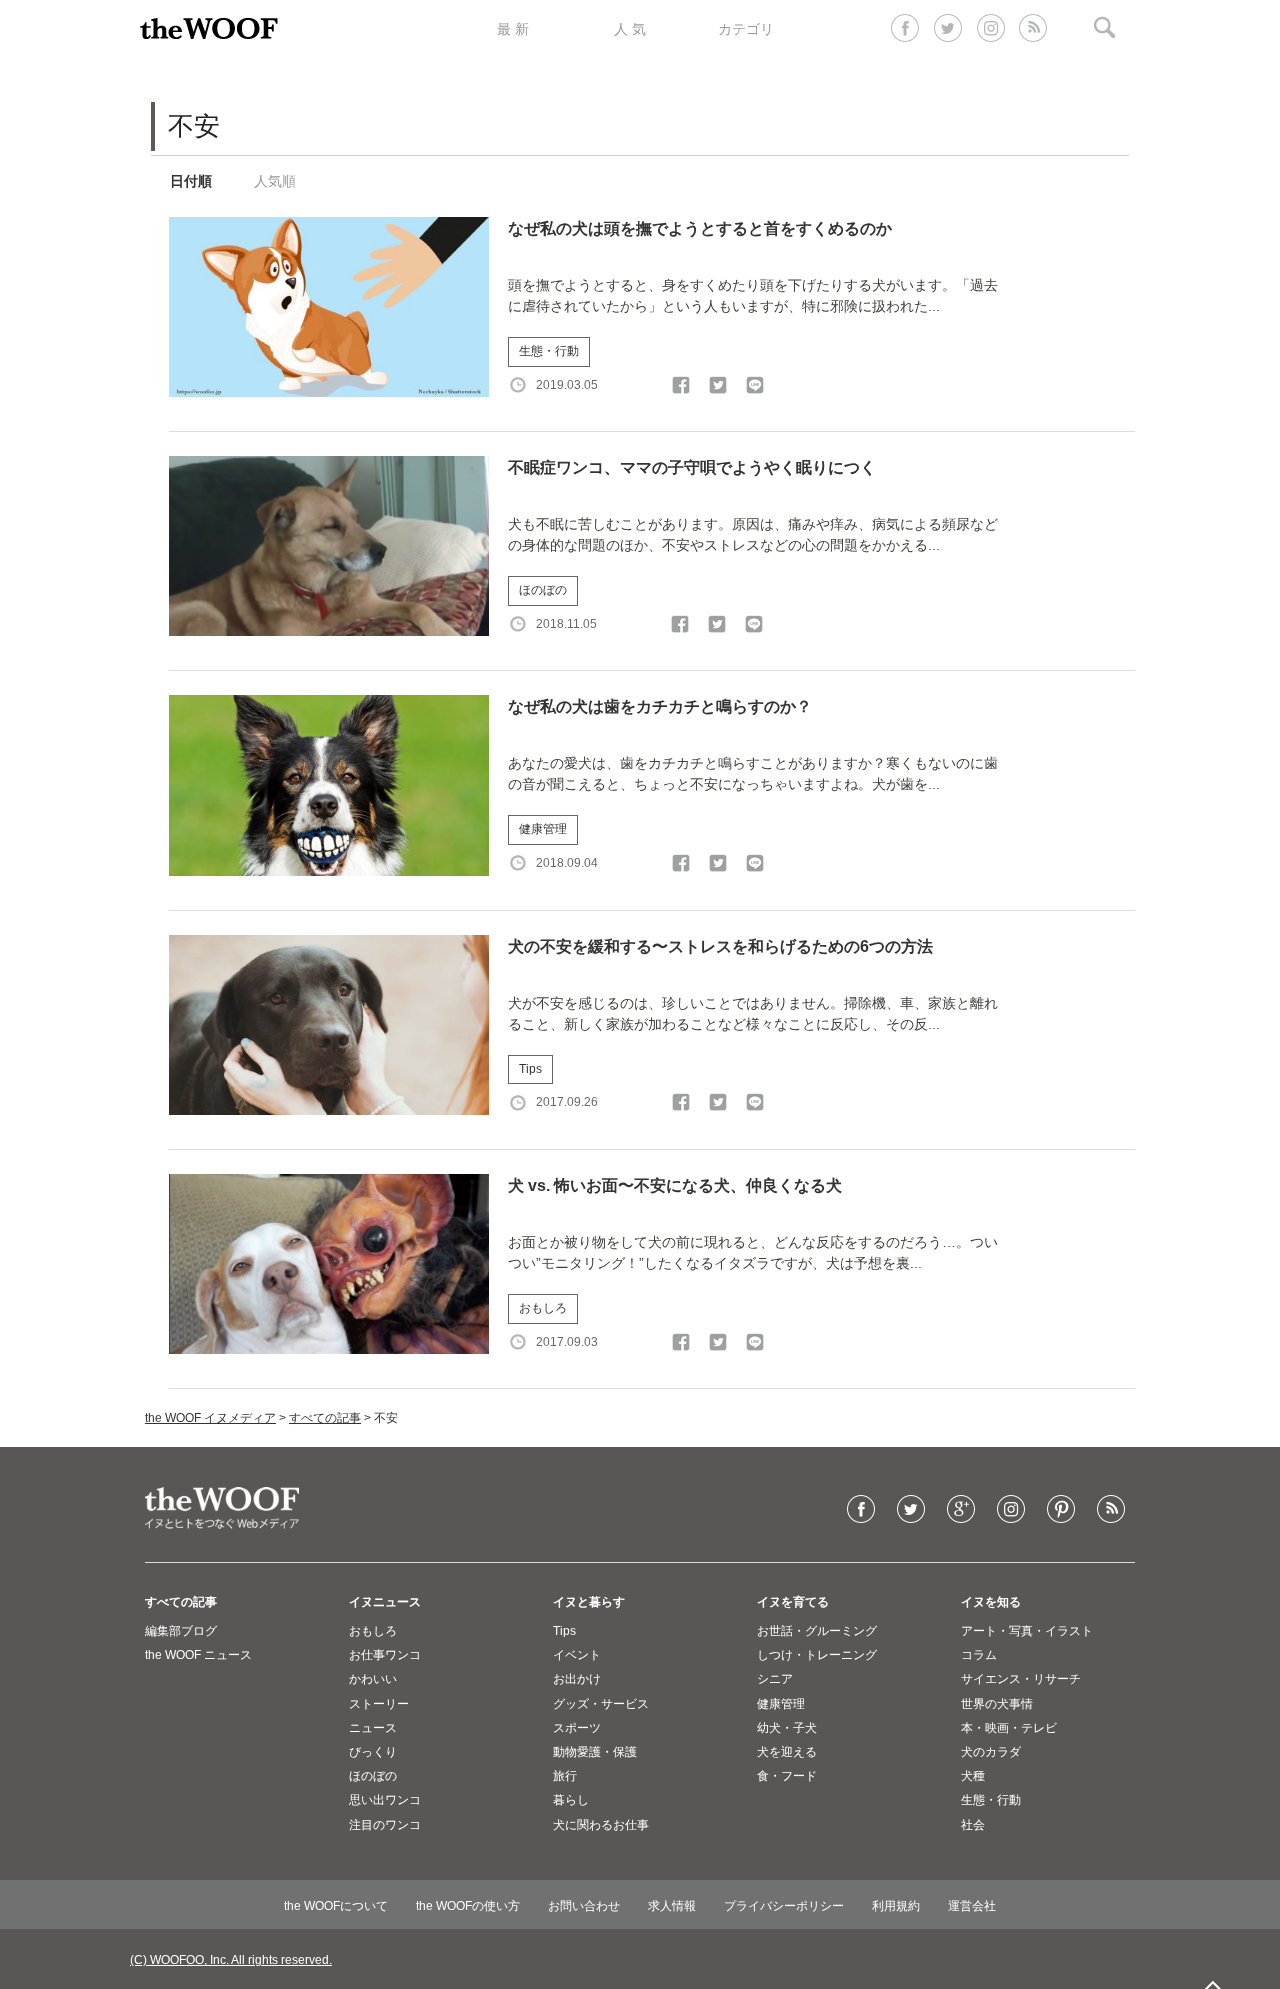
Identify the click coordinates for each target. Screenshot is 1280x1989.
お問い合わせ (584, 1906)
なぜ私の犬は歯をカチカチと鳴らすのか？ (660, 706)
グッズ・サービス (601, 1704)
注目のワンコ (385, 1825)
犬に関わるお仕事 (601, 1825)
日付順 (191, 181)
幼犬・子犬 (787, 1728)
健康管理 (543, 829)
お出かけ (577, 1679)
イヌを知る (991, 1602)
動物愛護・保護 (595, 1752)
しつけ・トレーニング (817, 1655)
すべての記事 (325, 1418)
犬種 (973, 1776)
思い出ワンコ (385, 1800)
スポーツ (577, 1728)
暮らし (571, 1800)
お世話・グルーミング (817, 1631)
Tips (530, 1069)
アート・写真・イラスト (1027, 1631)
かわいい (373, 1679)
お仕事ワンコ (385, 1655)
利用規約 (896, 1906)
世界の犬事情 (997, 1704)
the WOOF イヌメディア (210, 1418)
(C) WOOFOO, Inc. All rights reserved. (231, 1960)
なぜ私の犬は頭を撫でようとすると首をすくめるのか (700, 228)
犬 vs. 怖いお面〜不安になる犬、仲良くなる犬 (675, 1185)
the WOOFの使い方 (468, 1906)
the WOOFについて (336, 1906)
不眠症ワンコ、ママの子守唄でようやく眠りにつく (692, 467)
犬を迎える (787, 1752)
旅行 (565, 1776)
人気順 (275, 181)
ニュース (373, 1728)
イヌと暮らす (589, 1602)
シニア (775, 1679)
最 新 (513, 29)
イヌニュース (385, 1602)
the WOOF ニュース (198, 1655)
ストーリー (379, 1704)
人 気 (630, 29)
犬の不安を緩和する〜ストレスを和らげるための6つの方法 (720, 946)
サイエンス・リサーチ (1021, 1679)
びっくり (373, 1752)
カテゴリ (746, 29)
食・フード (787, 1776)
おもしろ (543, 1308)
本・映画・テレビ (1009, 1728)
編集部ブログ (181, 1631)
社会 (973, 1825)
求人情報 (672, 1906)
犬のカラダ (991, 1752)
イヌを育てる (793, 1602)
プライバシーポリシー (784, 1906)
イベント (577, 1655)
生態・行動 (549, 351)
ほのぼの (543, 590)
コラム (979, 1655)
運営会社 (972, 1906)
